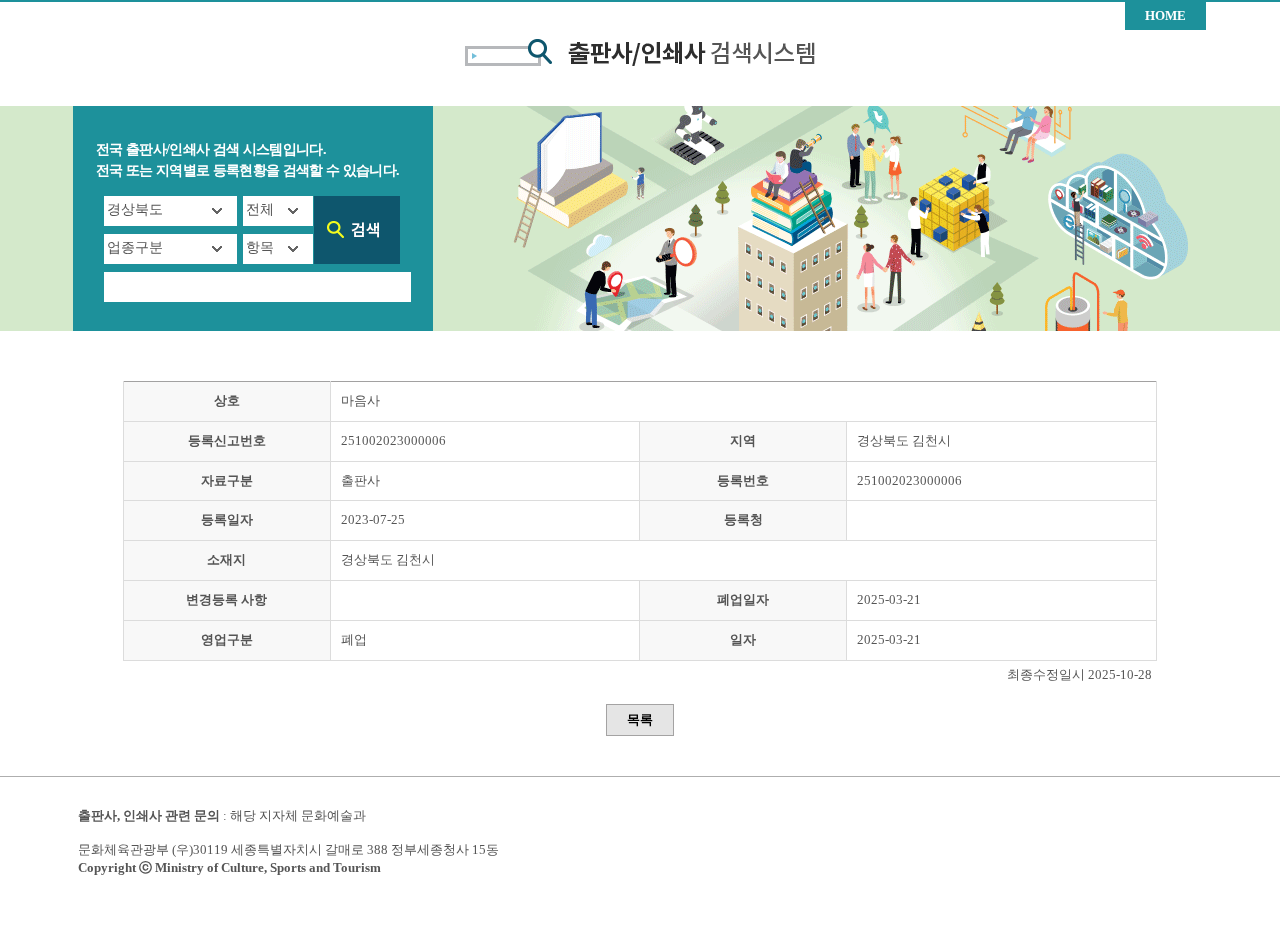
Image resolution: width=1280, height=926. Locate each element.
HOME (1165, 15)
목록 (640, 719)
